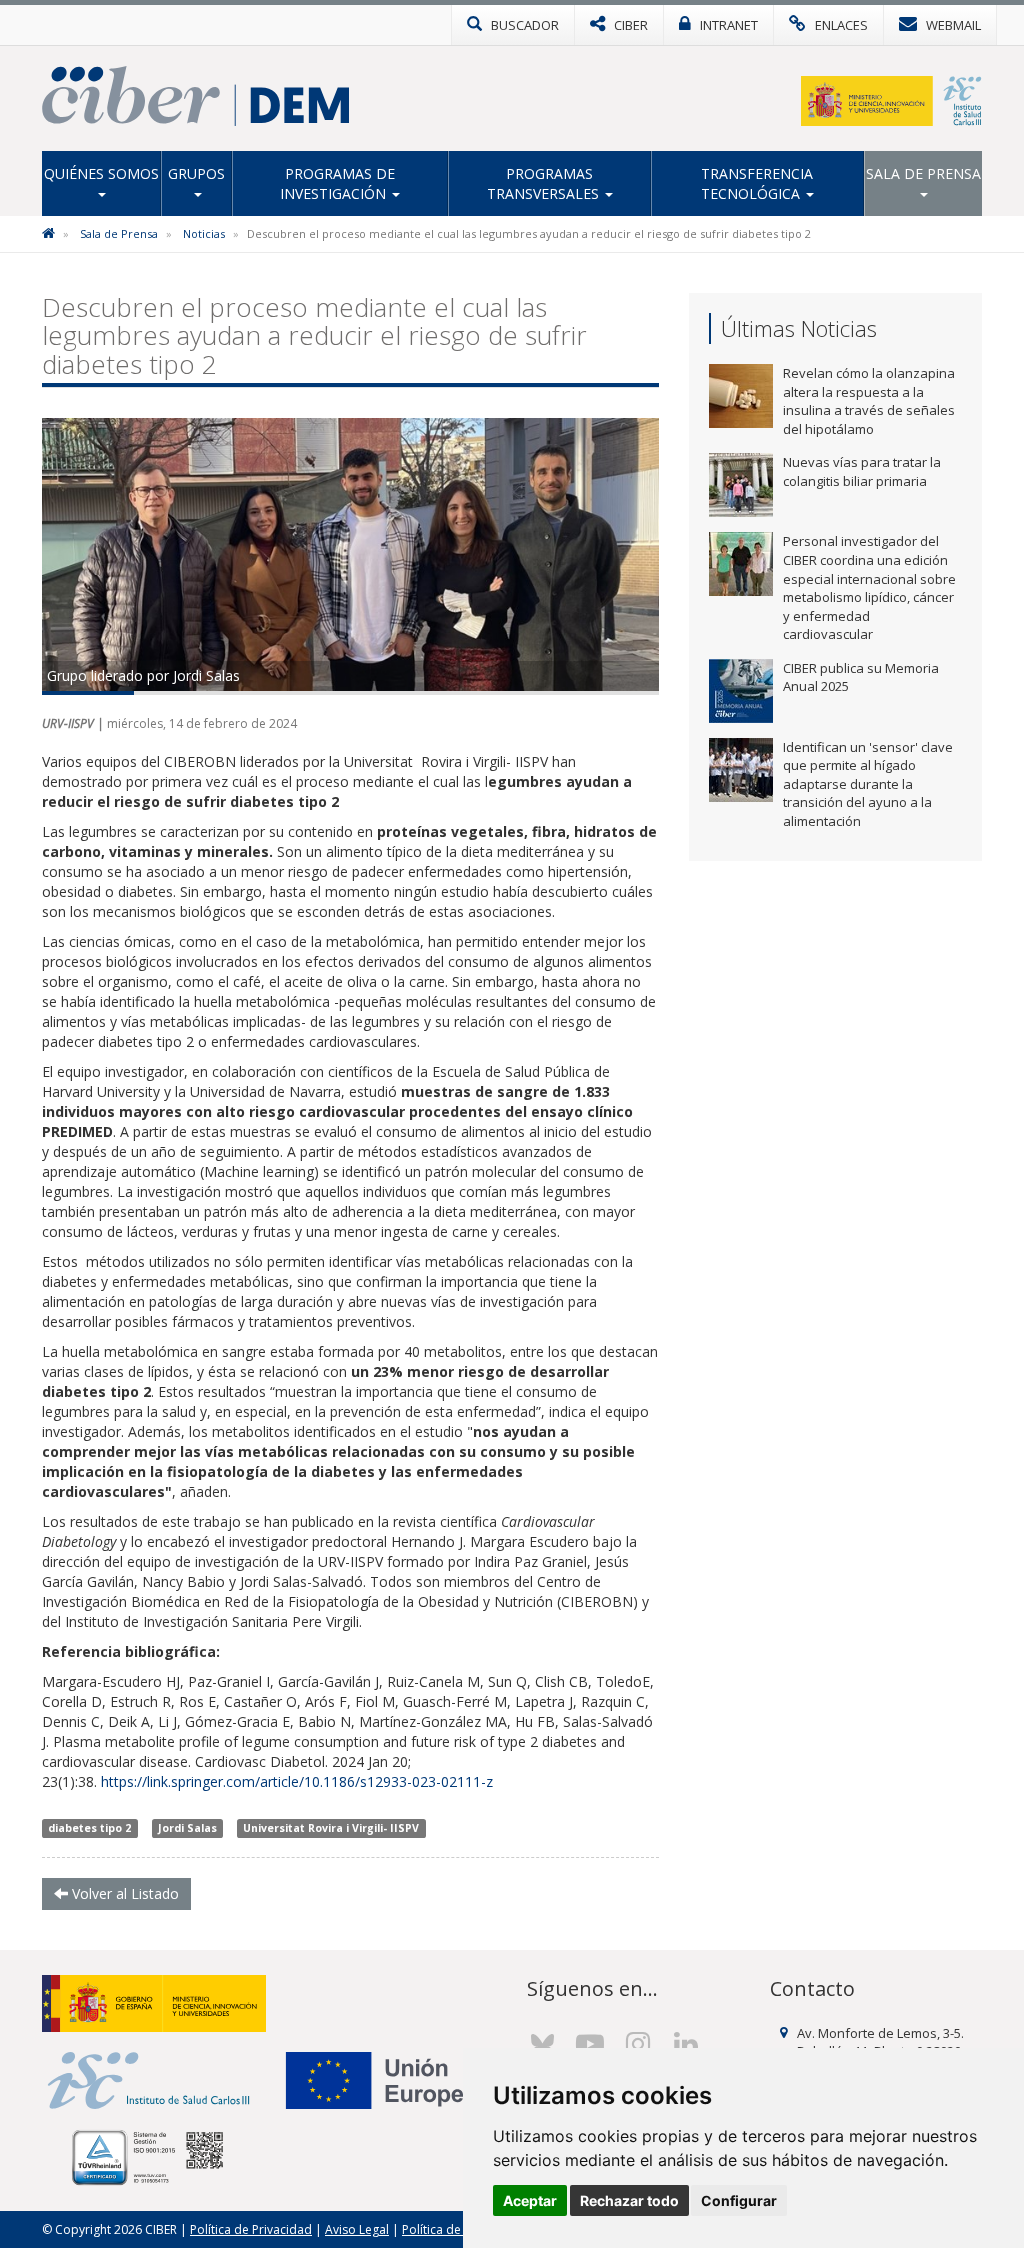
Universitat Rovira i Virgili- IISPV (331, 1828)
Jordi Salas (187, 1828)
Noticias (204, 233)
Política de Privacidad (251, 2229)
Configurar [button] (739, 2200)
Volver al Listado (123, 1893)
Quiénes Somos (101, 173)
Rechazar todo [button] (629, 2200)
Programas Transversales (545, 183)
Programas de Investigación (337, 183)
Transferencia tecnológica (757, 183)
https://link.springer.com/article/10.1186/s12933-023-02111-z (297, 1781)
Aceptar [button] (530, 2200)
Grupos (196, 173)
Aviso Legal (357, 2229)
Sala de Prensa (923, 173)
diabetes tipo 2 (89, 1828)
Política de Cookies (456, 2229)
